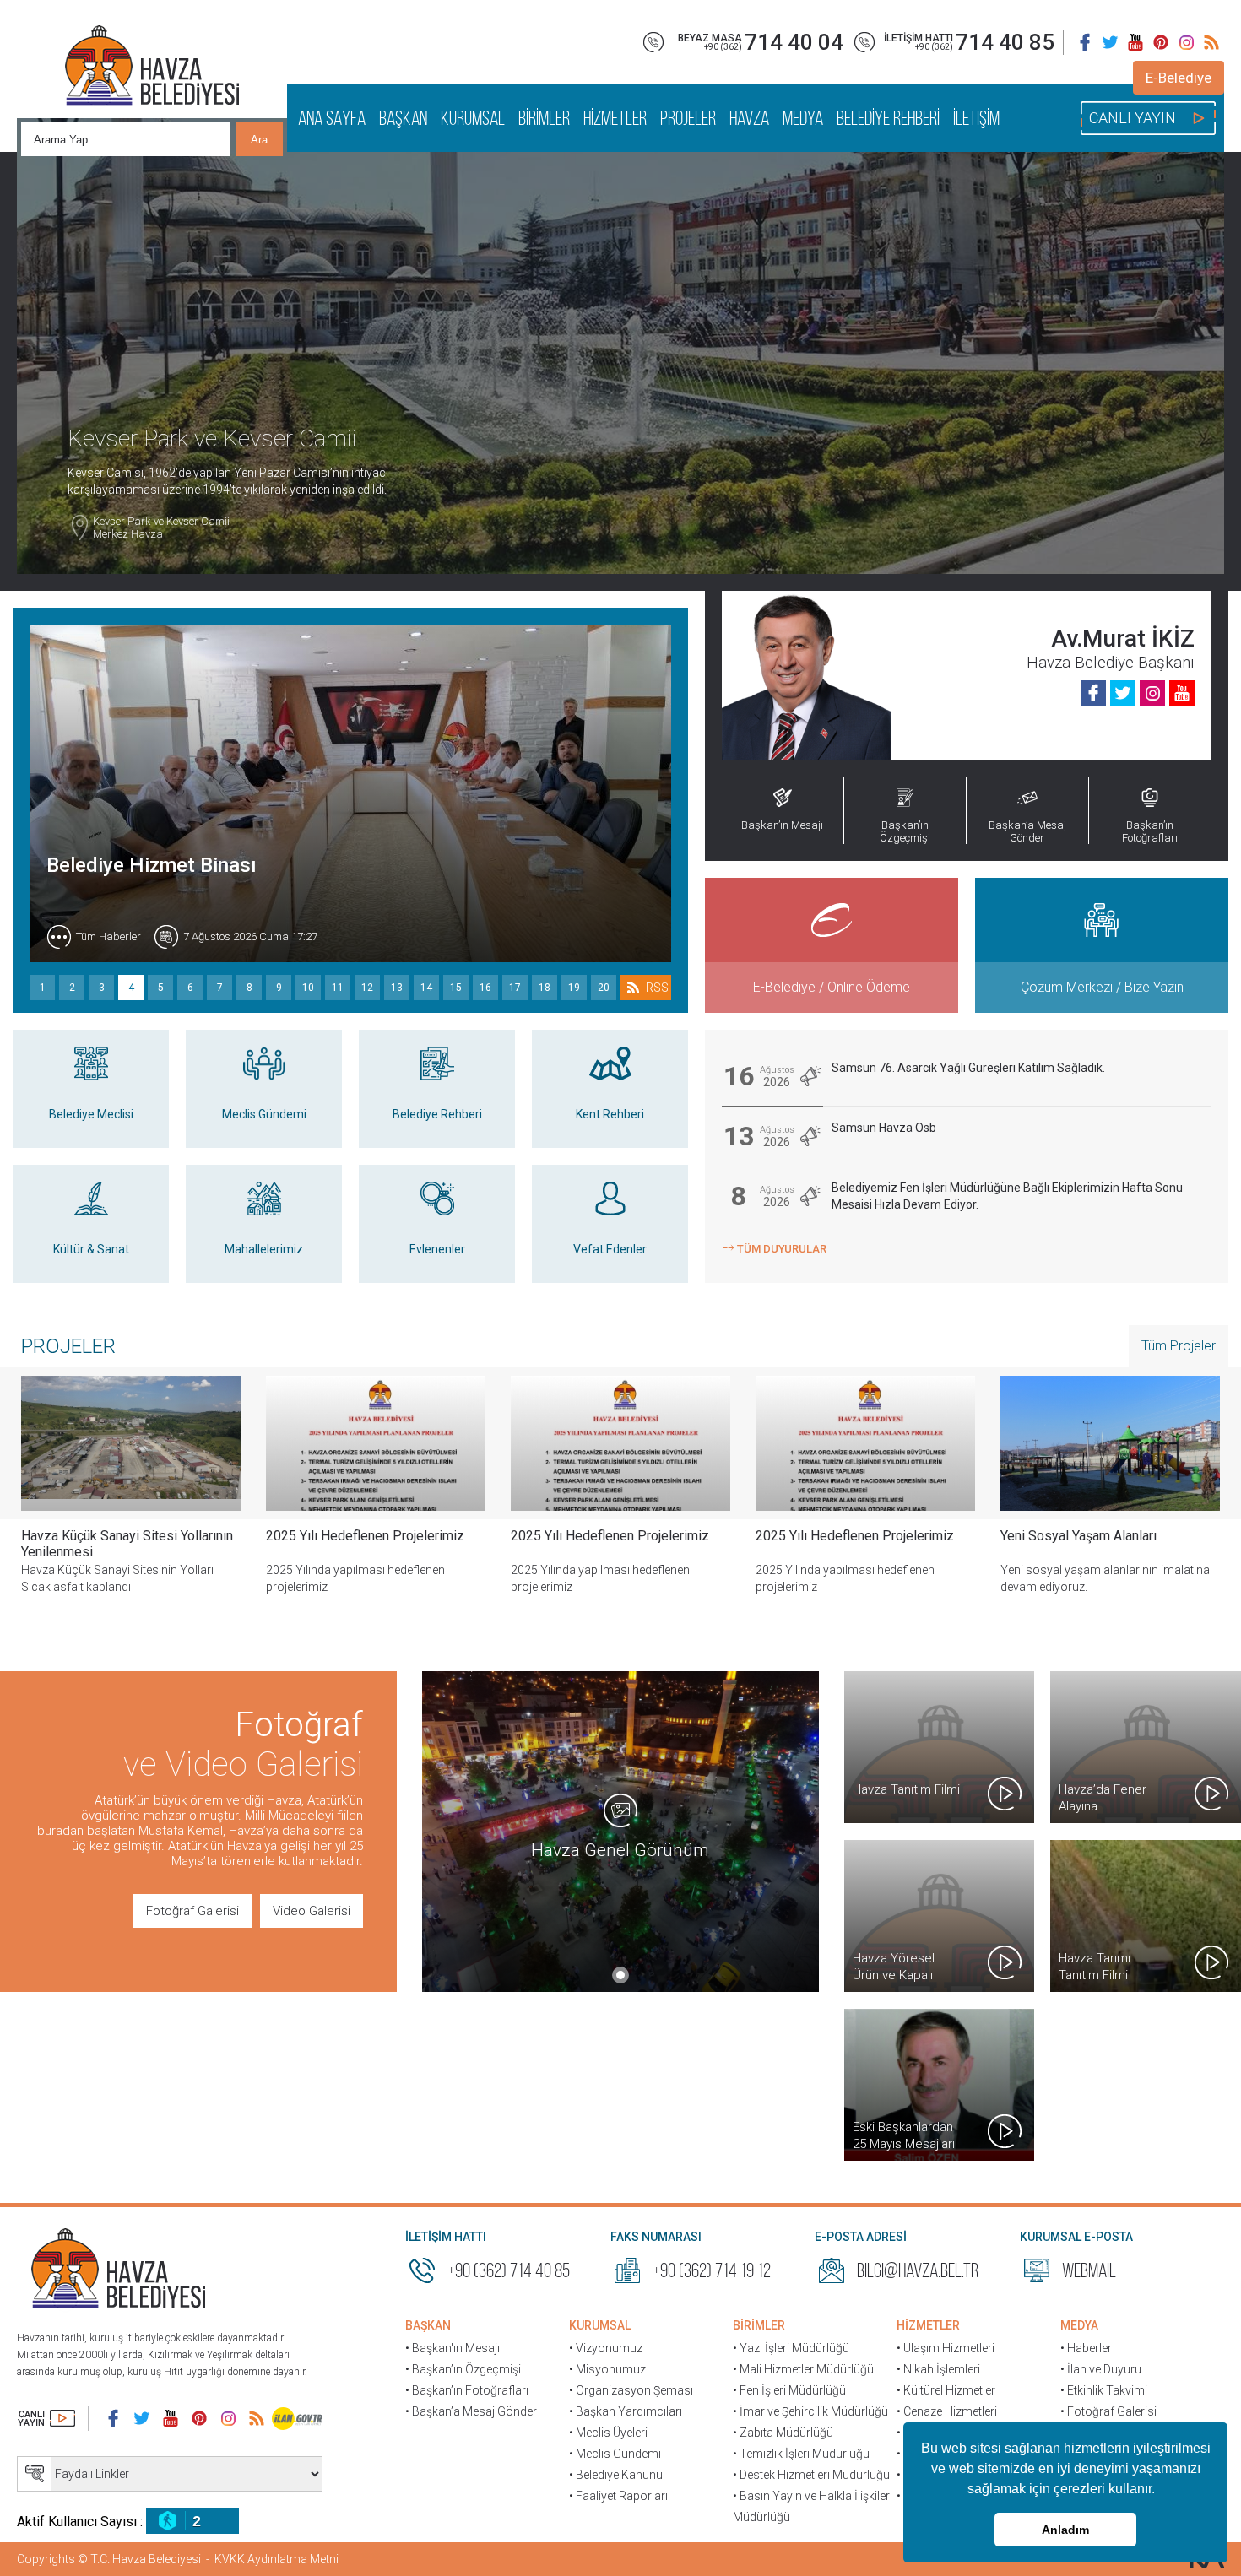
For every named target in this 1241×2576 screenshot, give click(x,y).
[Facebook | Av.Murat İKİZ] (1093, 693)
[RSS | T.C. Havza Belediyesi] (1211, 42)
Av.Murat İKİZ (1123, 639)
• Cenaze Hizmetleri (947, 2411)
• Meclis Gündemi (615, 2454)
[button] (1161, 2491)
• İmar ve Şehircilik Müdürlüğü (810, 2411)
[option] (376, 1498)
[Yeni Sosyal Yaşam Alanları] (1110, 1443)
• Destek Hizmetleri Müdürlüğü (811, 2475)
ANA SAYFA (332, 118)
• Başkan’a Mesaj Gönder (471, 2411)
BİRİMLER (544, 118)
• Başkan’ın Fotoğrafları (467, 2390)
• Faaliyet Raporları (618, 2496)
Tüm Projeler (1179, 1346)
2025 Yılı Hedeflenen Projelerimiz (365, 1536)
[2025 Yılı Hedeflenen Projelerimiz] (376, 1443)
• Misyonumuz (607, 2369)
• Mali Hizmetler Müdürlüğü (803, 2369)
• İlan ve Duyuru (1101, 2369)
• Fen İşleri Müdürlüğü (789, 2390)
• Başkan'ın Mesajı (453, 2348)
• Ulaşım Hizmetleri (946, 2348)
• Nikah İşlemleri (938, 2369)
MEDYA (803, 118)
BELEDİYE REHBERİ (888, 118)
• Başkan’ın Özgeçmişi (463, 2369)
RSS (657, 988)
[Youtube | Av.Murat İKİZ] (1182, 693)
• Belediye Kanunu (616, 2475)
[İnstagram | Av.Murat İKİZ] (1152, 693)
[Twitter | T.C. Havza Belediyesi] (1110, 42)
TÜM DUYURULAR (774, 1247)
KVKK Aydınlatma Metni (276, 2559)
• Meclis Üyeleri (608, 2433)
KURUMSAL (473, 118)
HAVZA (749, 118)
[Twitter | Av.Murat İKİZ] (1123, 693)
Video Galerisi (312, 1911)
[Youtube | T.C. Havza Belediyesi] (1135, 42)
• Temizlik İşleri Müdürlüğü (801, 2454)
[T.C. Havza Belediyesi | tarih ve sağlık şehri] (152, 68)
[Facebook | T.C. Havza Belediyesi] (1085, 42)
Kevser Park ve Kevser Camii (161, 528)
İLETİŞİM (976, 118)
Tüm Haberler (108, 936)
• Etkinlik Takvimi (1104, 2390)
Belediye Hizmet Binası (152, 865)
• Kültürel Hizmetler (946, 2390)
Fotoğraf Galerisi (192, 1911)
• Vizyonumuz (606, 2348)
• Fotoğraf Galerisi (1108, 2411)
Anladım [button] (1065, 2530)
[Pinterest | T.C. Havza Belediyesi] (1161, 42)
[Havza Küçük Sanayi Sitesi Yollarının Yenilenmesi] (131, 1443)
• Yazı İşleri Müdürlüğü (791, 2348)
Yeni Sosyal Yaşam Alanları (1078, 1536)
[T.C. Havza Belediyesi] (118, 2270)
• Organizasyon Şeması (631, 2390)
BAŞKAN (403, 118)
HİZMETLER (615, 118)
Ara (259, 140)
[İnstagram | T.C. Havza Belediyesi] (1186, 42)
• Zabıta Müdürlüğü (783, 2433)
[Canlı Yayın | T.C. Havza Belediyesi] (46, 2418)
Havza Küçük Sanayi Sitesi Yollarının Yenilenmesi (127, 1544)
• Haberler (1086, 2348)
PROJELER (688, 118)
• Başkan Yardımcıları (626, 2411)
